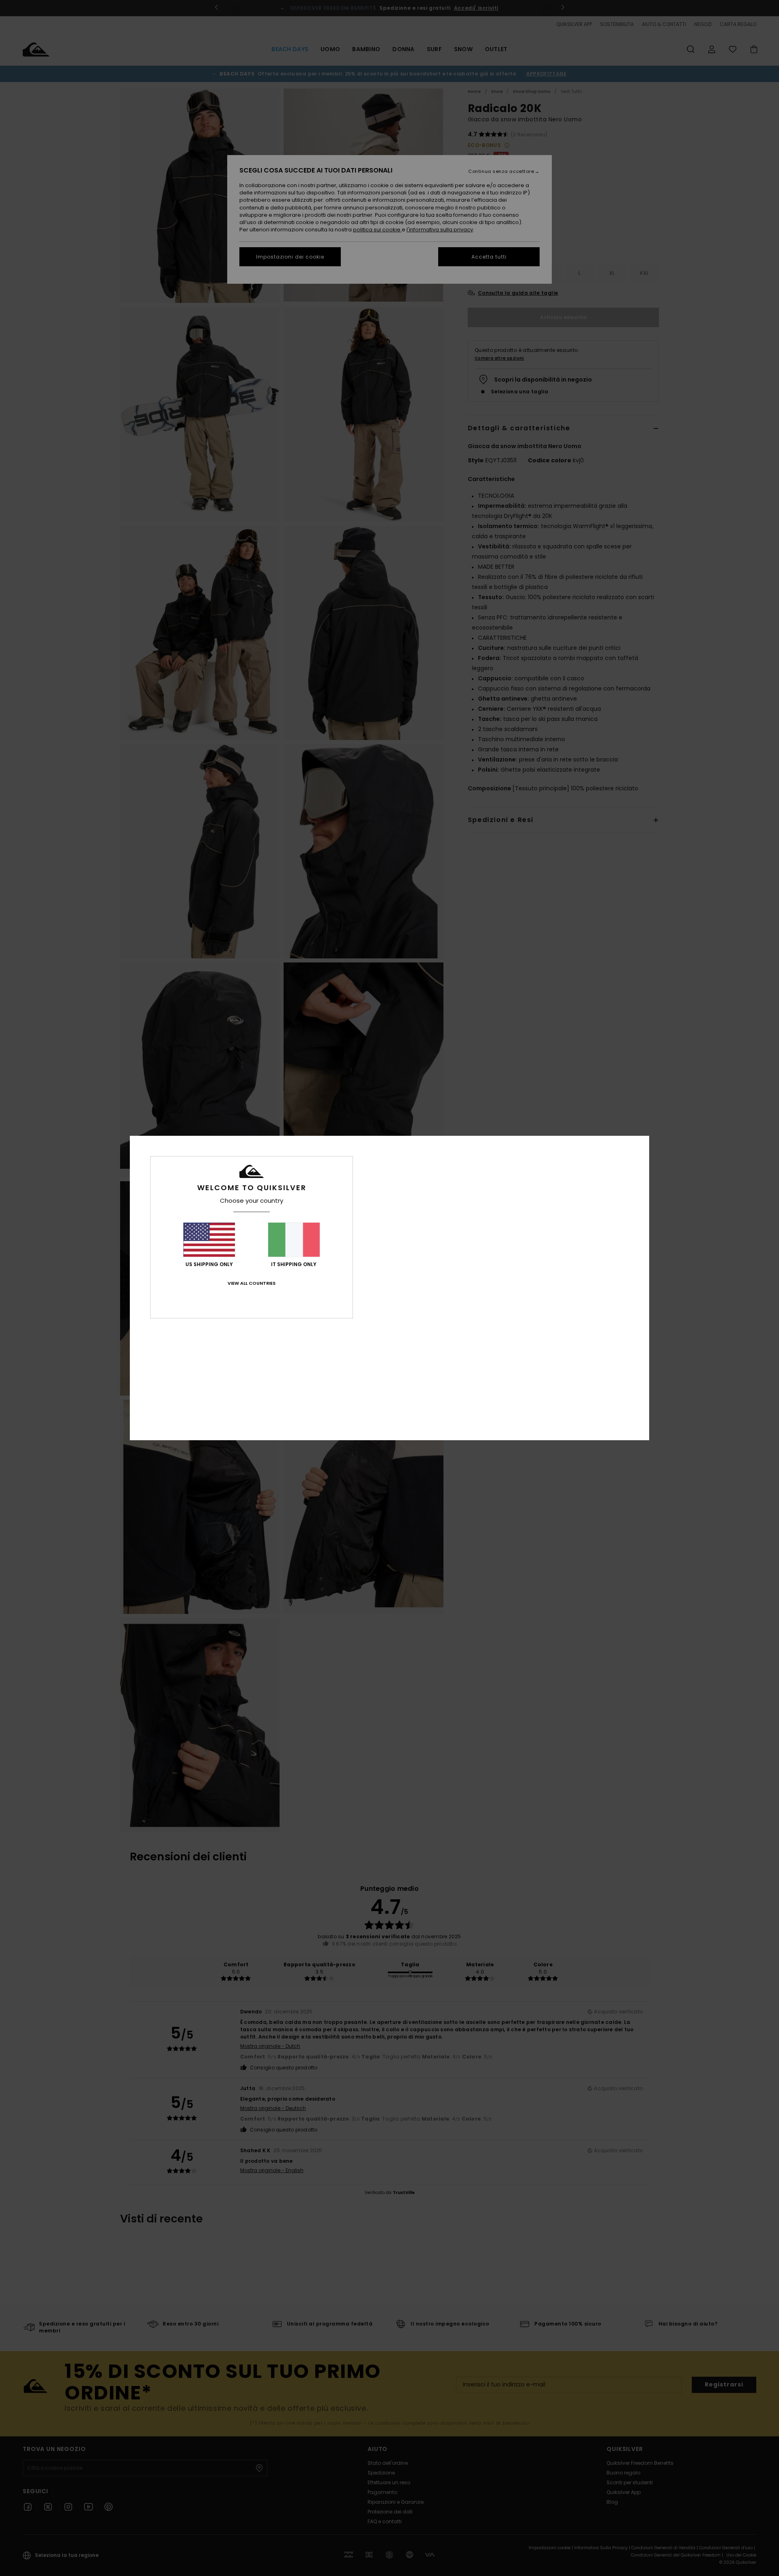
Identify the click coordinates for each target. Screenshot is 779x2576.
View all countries (252, 1283)
